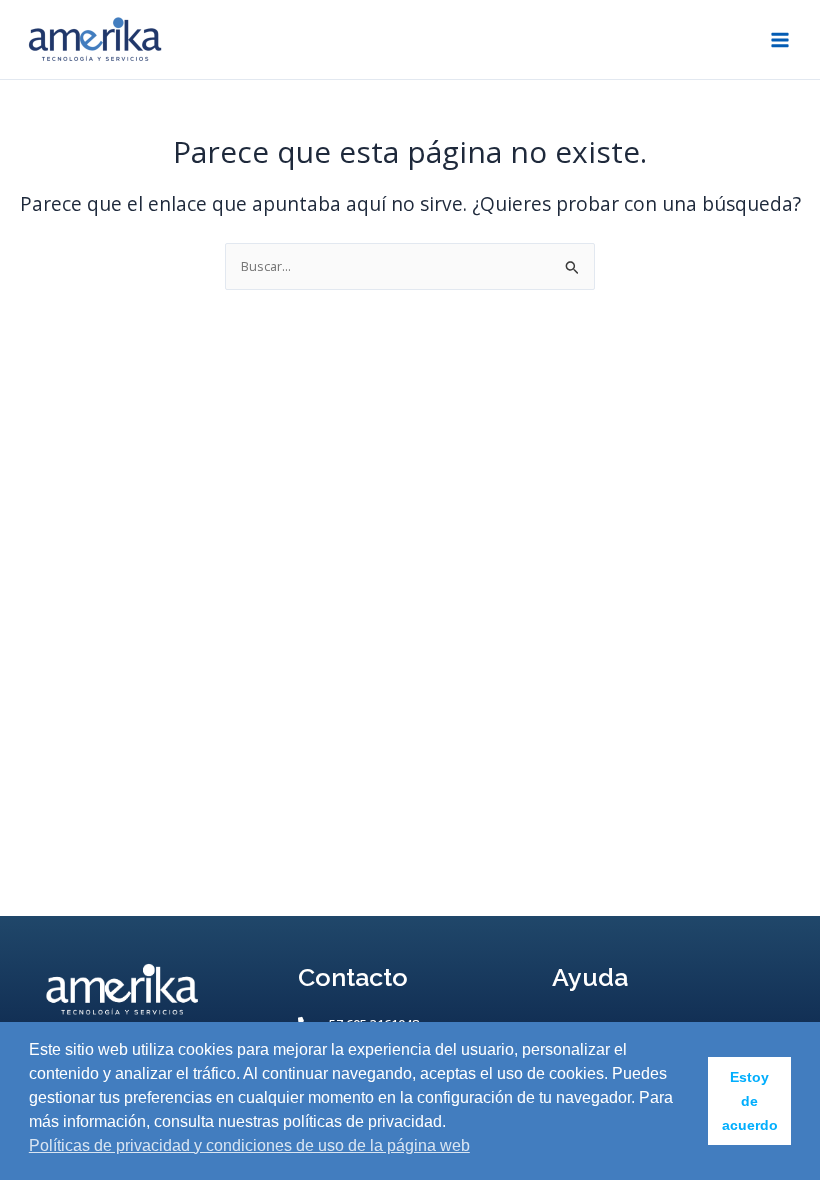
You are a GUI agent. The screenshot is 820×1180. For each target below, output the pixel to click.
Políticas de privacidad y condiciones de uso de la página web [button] (249, 1145)
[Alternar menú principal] (780, 39)
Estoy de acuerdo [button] (750, 1101)
